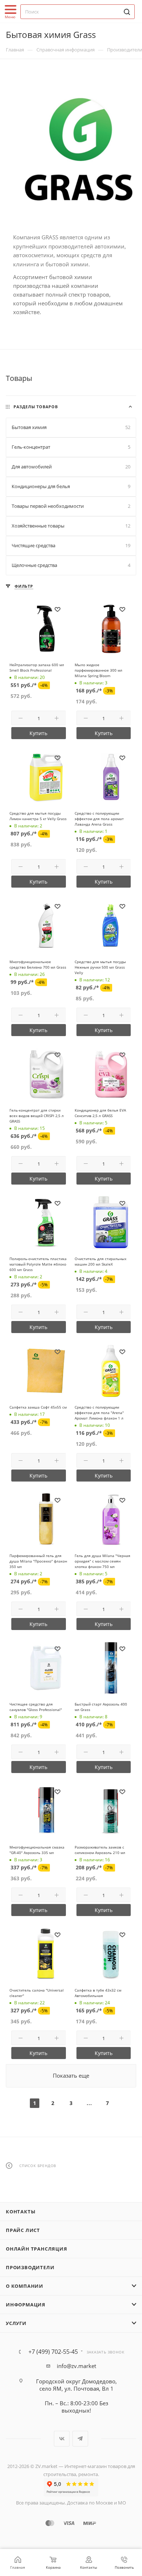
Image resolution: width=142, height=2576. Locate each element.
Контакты (21, 2212)
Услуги (16, 2323)
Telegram (80, 2439)
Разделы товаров (36, 407)
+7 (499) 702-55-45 (53, 2352)
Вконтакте (62, 2439)
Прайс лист (23, 2230)
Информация (26, 2305)
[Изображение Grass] (71, 150)
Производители (30, 2267)
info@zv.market (76, 2366)
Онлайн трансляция (37, 2249)
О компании (25, 2286)
